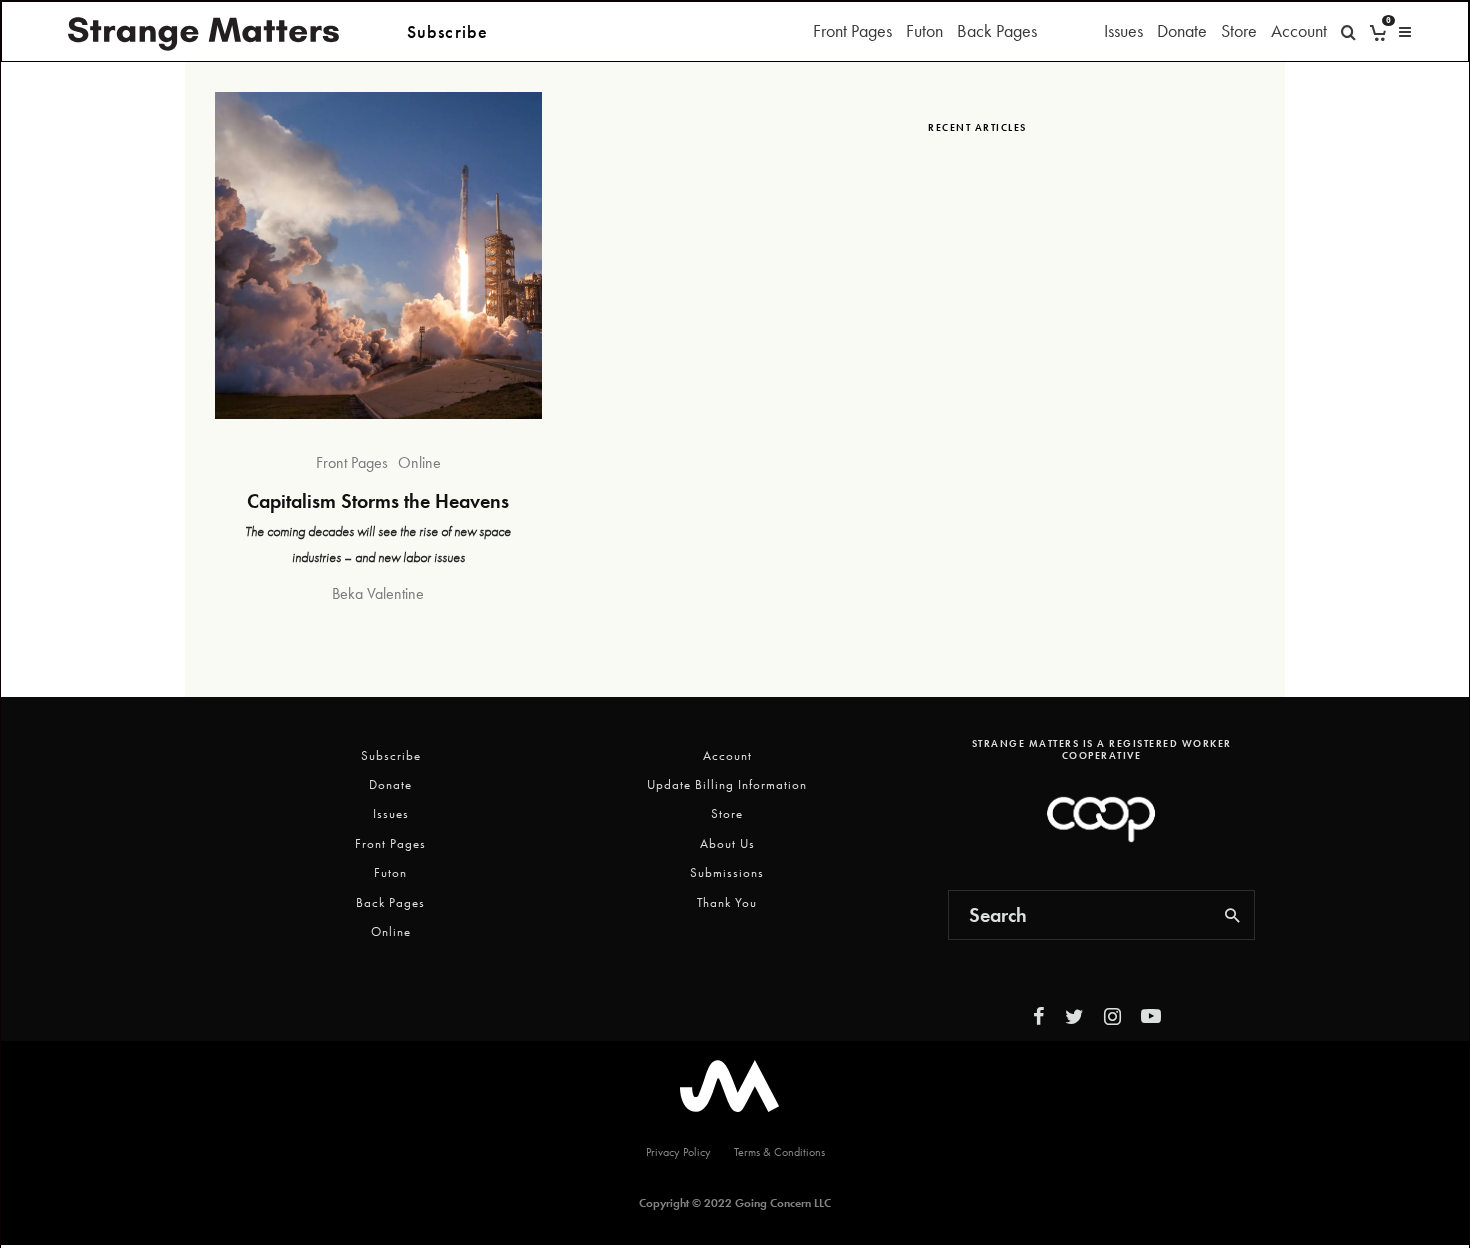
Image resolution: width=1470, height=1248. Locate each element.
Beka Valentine (378, 593)
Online (419, 462)
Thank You (727, 902)
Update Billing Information (727, 784)
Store (1239, 30)
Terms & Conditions (779, 1152)
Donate (1182, 30)
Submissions (727, 872)
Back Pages (997, 30)
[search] (1233, 915)
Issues (1123, 30)
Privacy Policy (678, 1152)
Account (1299, 30)
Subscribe (391, 755)
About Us (727, 843)
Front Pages (852, 30)
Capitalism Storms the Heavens (378, 501)
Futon (924, 30)
